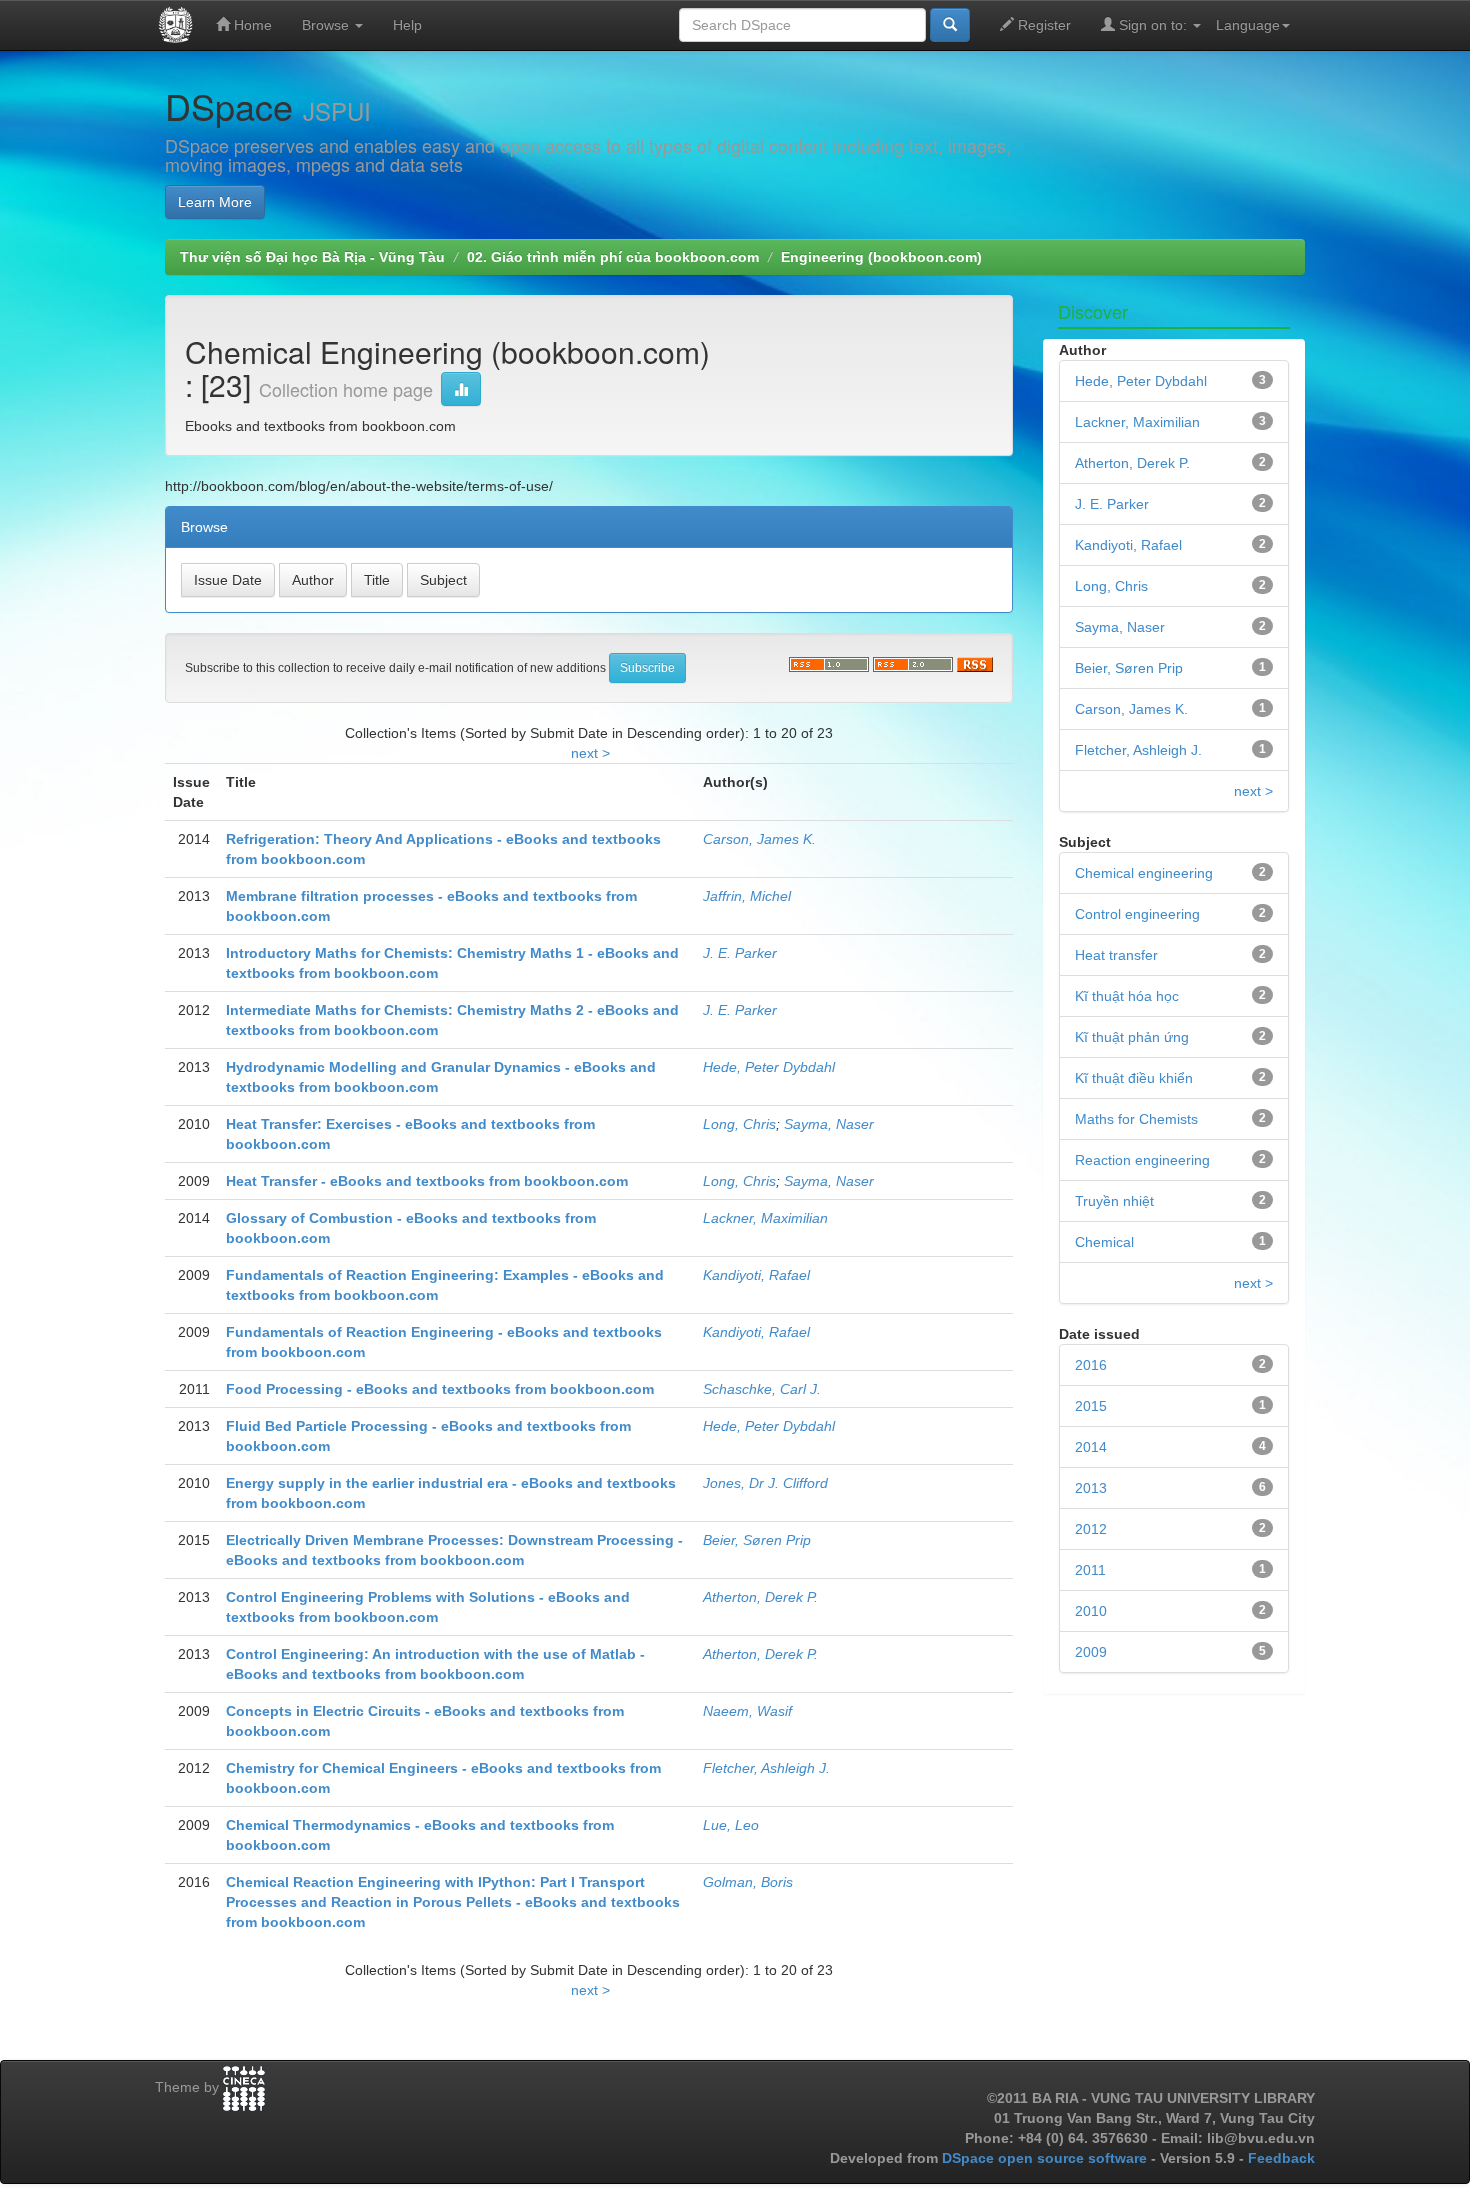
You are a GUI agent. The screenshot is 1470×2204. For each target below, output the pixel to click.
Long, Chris (739, 1124)
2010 (1091, 1611)
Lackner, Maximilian (765, 1218)
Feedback (1281, 2158)
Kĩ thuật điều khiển (1134, 1078)
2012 (1091, 1529)
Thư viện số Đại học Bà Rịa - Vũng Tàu (312, 257)
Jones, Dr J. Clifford (765, 1483)
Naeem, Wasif (747, 1711)
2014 (1091, 1447)
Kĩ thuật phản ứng (1132, 1037)
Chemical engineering (1144, 873)
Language (1248, 25)
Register (1042, 25)
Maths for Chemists (1136, 1119)
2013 (1091, 1488)
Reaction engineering (1142, 1160)
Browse (327, 25)
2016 (1091, 1365)
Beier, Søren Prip (757, 1540)
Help (407, 25)
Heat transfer (1116, 955)
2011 (1090, 1570)
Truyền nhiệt (1114, 1201)
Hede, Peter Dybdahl (769, 1067)
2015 (1091, 1406)
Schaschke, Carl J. (762, 1389)
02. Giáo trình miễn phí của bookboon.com (613, 257)
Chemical (1104, 1242)
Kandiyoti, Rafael (756, 1275)
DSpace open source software (1046, 2158)
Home (251, 25)
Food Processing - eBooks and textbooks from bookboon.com (440, 1389)
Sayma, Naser (829, 1124)
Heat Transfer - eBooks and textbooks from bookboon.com (427, 1181)
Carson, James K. (759, 839)
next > (590, 753)
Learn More (215, 202)
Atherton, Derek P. (760, 1597)
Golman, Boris (748, 1882)
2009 (1091, 1652)
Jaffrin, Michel (747, 896)
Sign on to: (1153, 25)
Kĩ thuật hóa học (1127, 996)
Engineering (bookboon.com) (881, 257)
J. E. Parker (740, 953)
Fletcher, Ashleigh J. (766, 1768)
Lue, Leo (731, 1825)
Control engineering (1137, 914)
